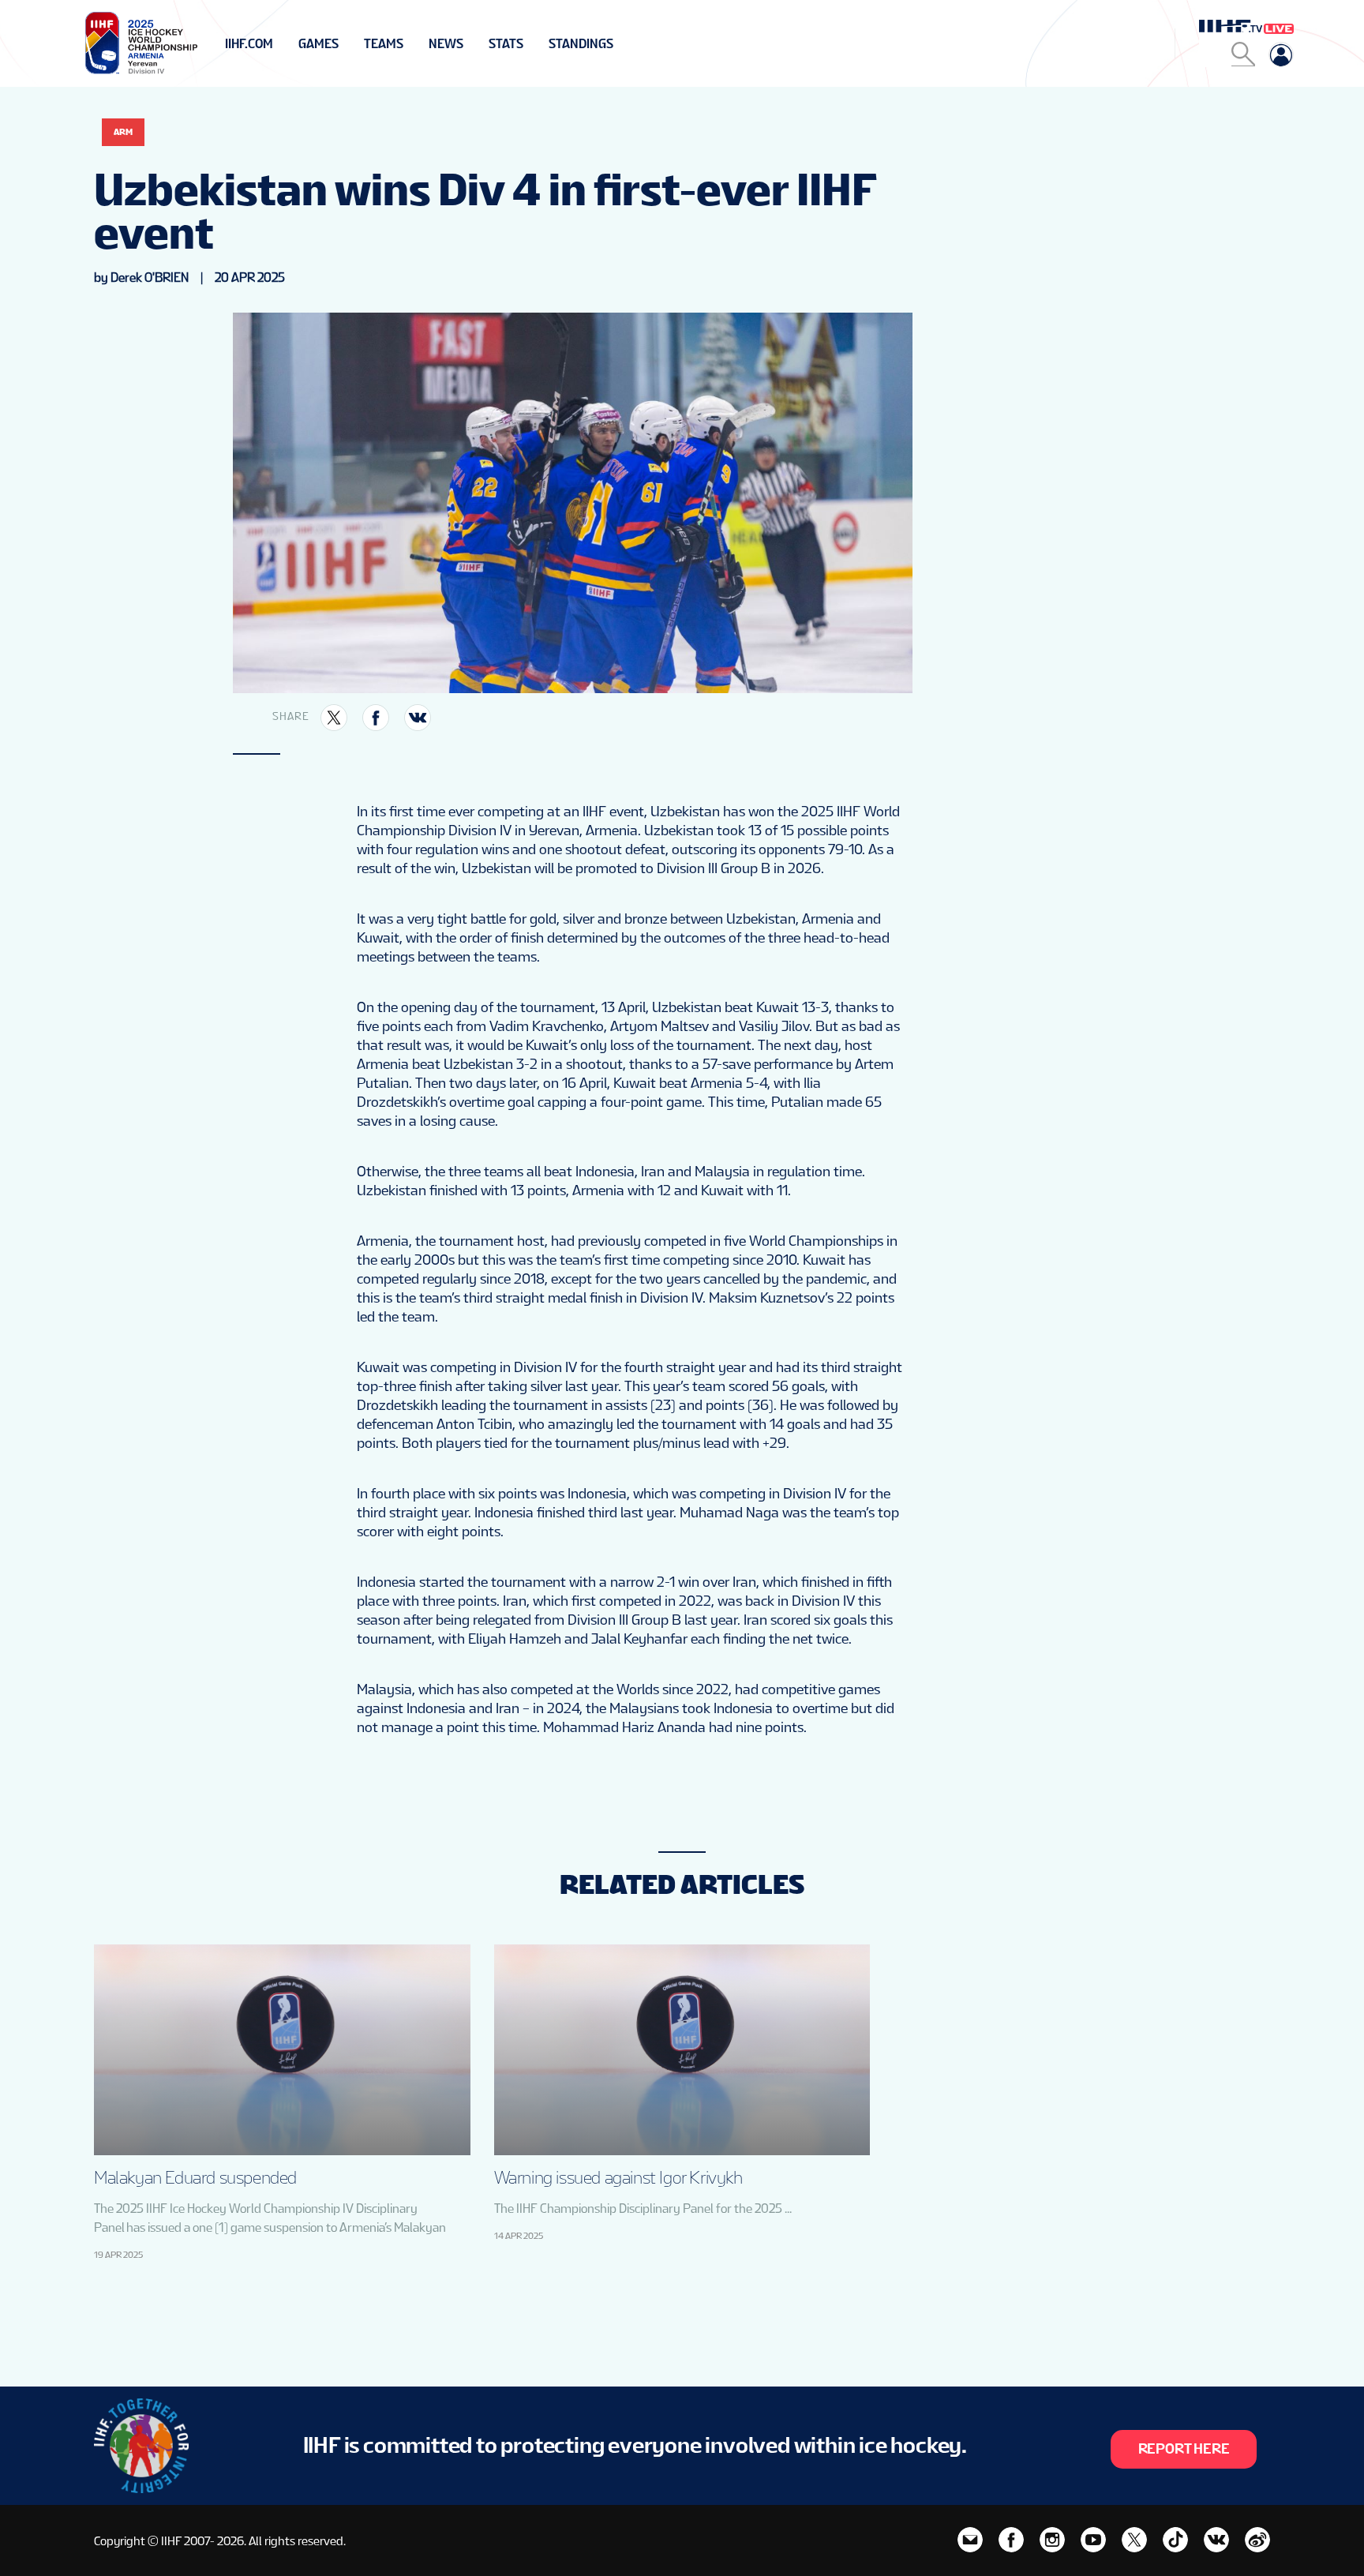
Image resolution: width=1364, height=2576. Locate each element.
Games (319, 44)
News (446, 44)
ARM (123, 132)
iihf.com (249, 44)
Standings (581, 44)
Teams (384, 44)
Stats (506, 44)
